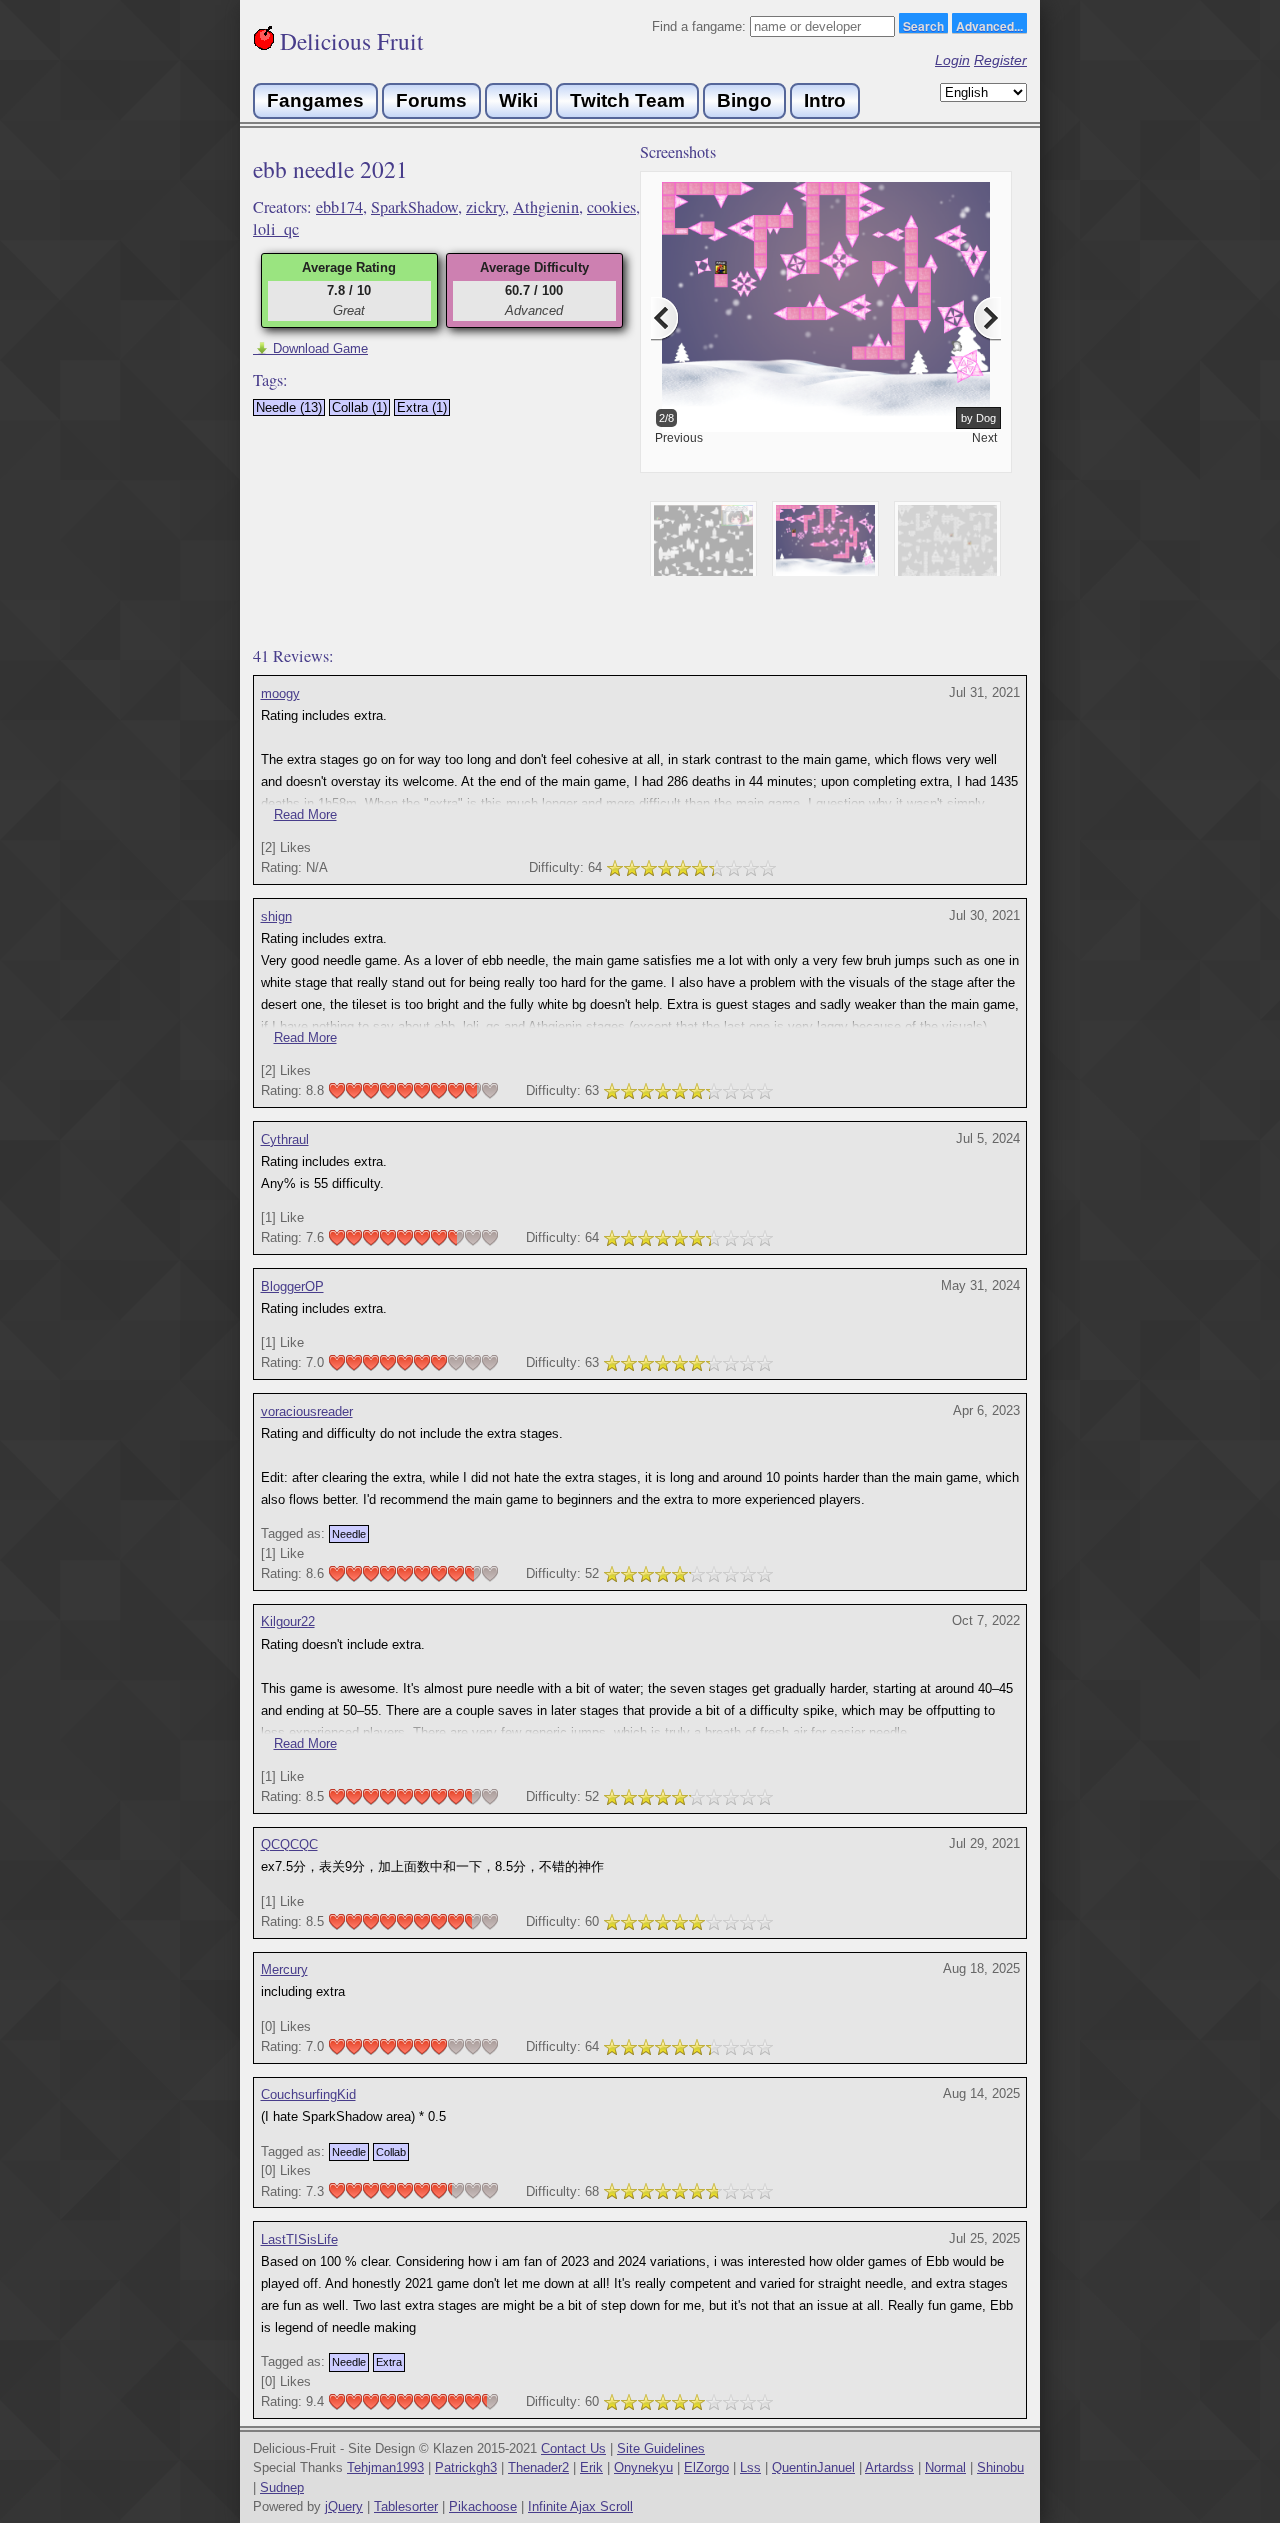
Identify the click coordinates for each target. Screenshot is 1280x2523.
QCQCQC (289, 1844)
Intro (825, 100)
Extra (389, 2362)
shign (276, 916)
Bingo (744, 100)
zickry (485, 207)
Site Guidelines (661, 2448)
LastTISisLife (299, 2239)
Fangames (315, 100)
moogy (280, 693)
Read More (305, 814)
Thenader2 (538, 2467)
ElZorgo (706, 2467)
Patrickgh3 (466, 2467)
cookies (611, 207)
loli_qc (276, 229)
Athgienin (546, 207)
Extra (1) (422, 407)
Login (952, 60)
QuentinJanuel (813, 2467)
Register (1000, 60)
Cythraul (285, 1139)
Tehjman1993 (385, 2467)
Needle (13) (289, 407)
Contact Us (573, 2448)
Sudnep (282, 2487)
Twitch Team (627, 100)
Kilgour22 (288, 1621)
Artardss (889, 2467)
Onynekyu (643, 2467)
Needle (349, 1534)
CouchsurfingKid (308, 2094)
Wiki (518, 100)
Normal (945, 2467)
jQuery (344, 2506)
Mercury (284, 1969)
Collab (391, 2152)
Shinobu (1000, 2467)
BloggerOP (292, 1286)
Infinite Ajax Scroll (580, 2506)
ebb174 (339, 207)
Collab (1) (359, 407)
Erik (591, 2467)
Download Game (310, 348)
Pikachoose (483, 2506)
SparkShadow (414, 207)
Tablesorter (406, 2506)
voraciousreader (307, 1411)
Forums (431, 100)
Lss (750, 2467)
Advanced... (989, 25)
